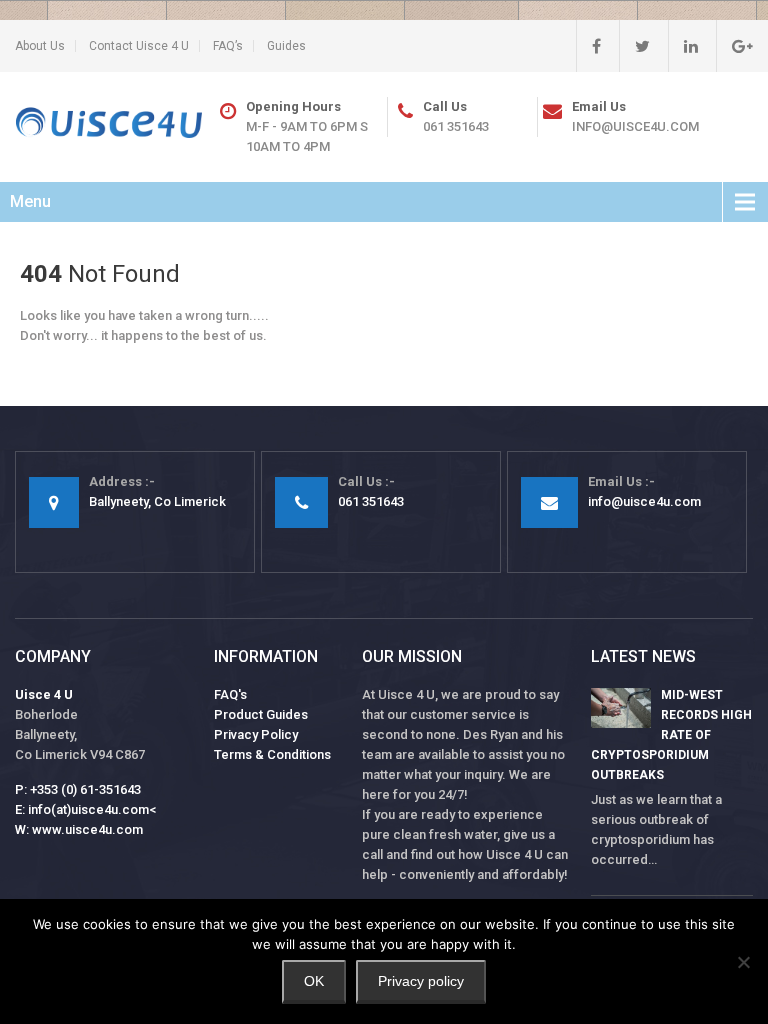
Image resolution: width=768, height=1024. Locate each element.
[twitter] (634, 46)
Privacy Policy (256, 734)
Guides (286, 46)
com (129, 829)
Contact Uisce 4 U (139, 46)
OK (314, 981)
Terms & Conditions (272, 754)
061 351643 (456, 126)
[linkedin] (683, 46)
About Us (40, 46)
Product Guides (261, 714)
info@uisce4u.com (635, 126)
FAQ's (230, 694)
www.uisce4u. (74, 829)
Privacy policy (421, 981)
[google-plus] (734, 46)
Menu (30, 201)
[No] (743, 962)
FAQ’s (228, 46)
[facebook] (588, 46)
